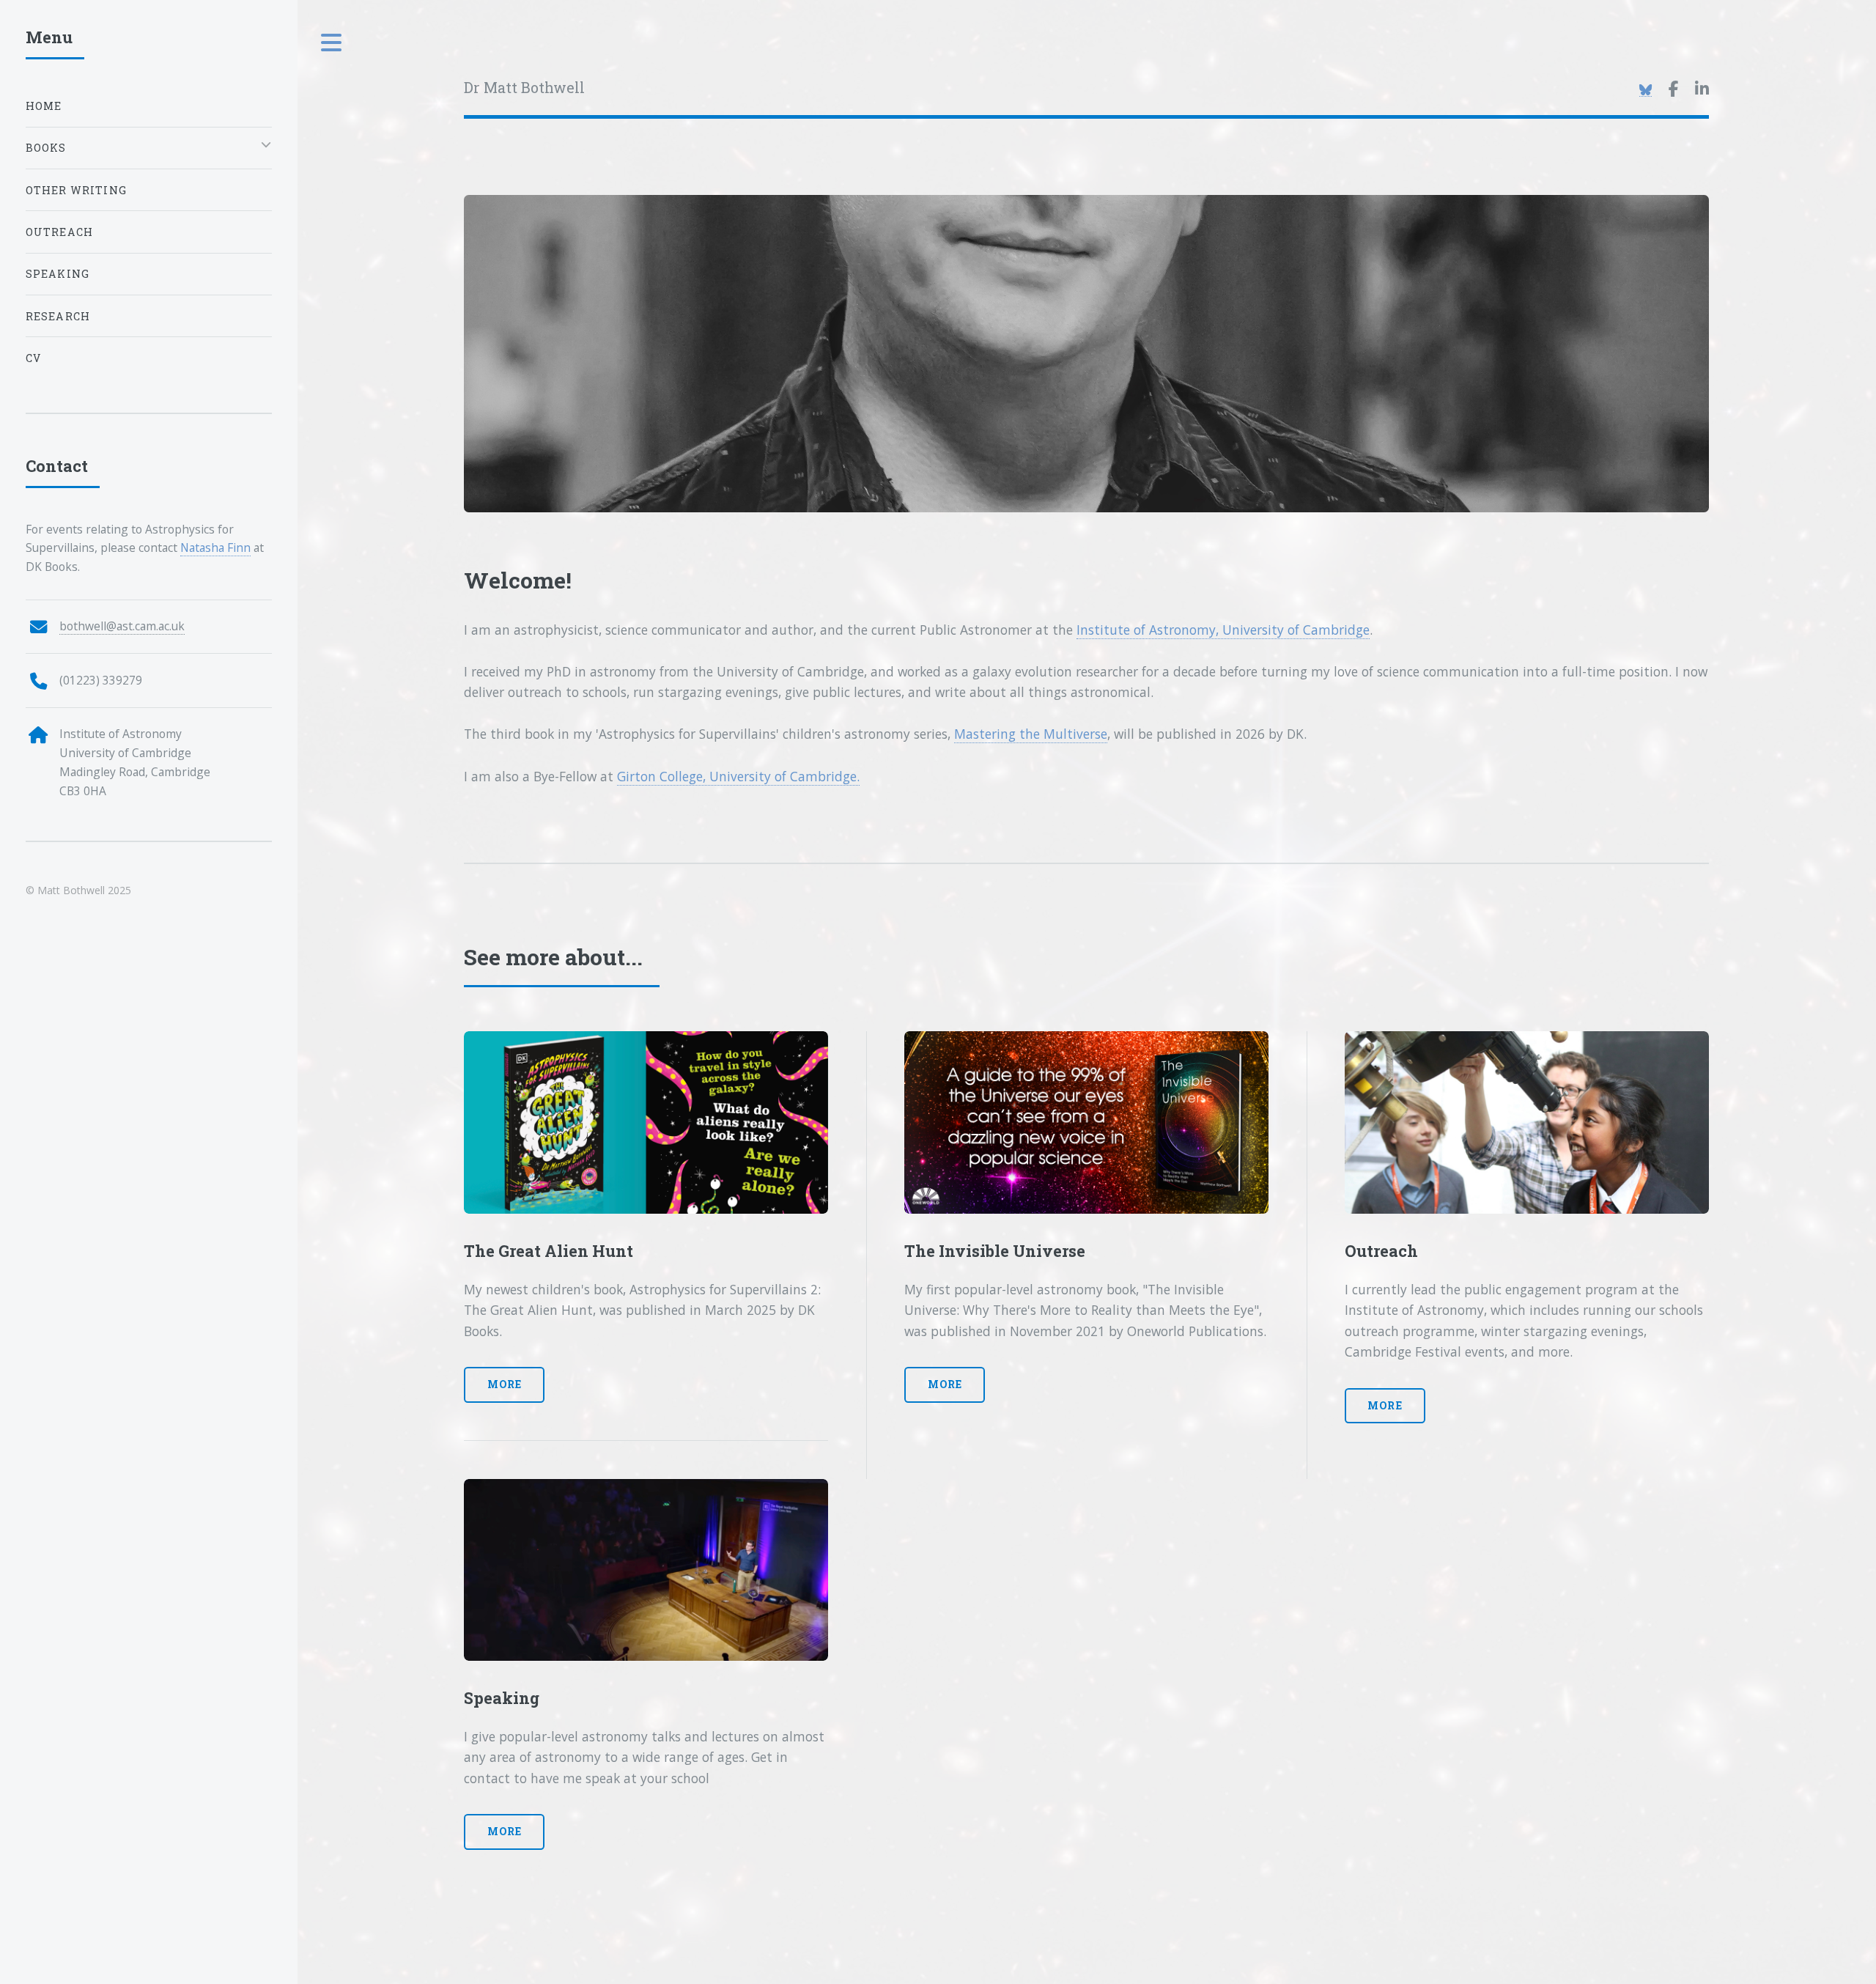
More (505, 1384)
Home (44, 106)
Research (58, 316)
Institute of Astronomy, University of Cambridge (1223, 630)
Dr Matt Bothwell (524, 88)
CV (33, 358)
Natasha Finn (215, 547)
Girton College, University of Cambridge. (738, 776)
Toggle (332, 43)
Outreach (59, 232)
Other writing (76, 190)
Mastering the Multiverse (1031, 734)
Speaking (58, 274)
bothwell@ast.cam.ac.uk (122, 626)
